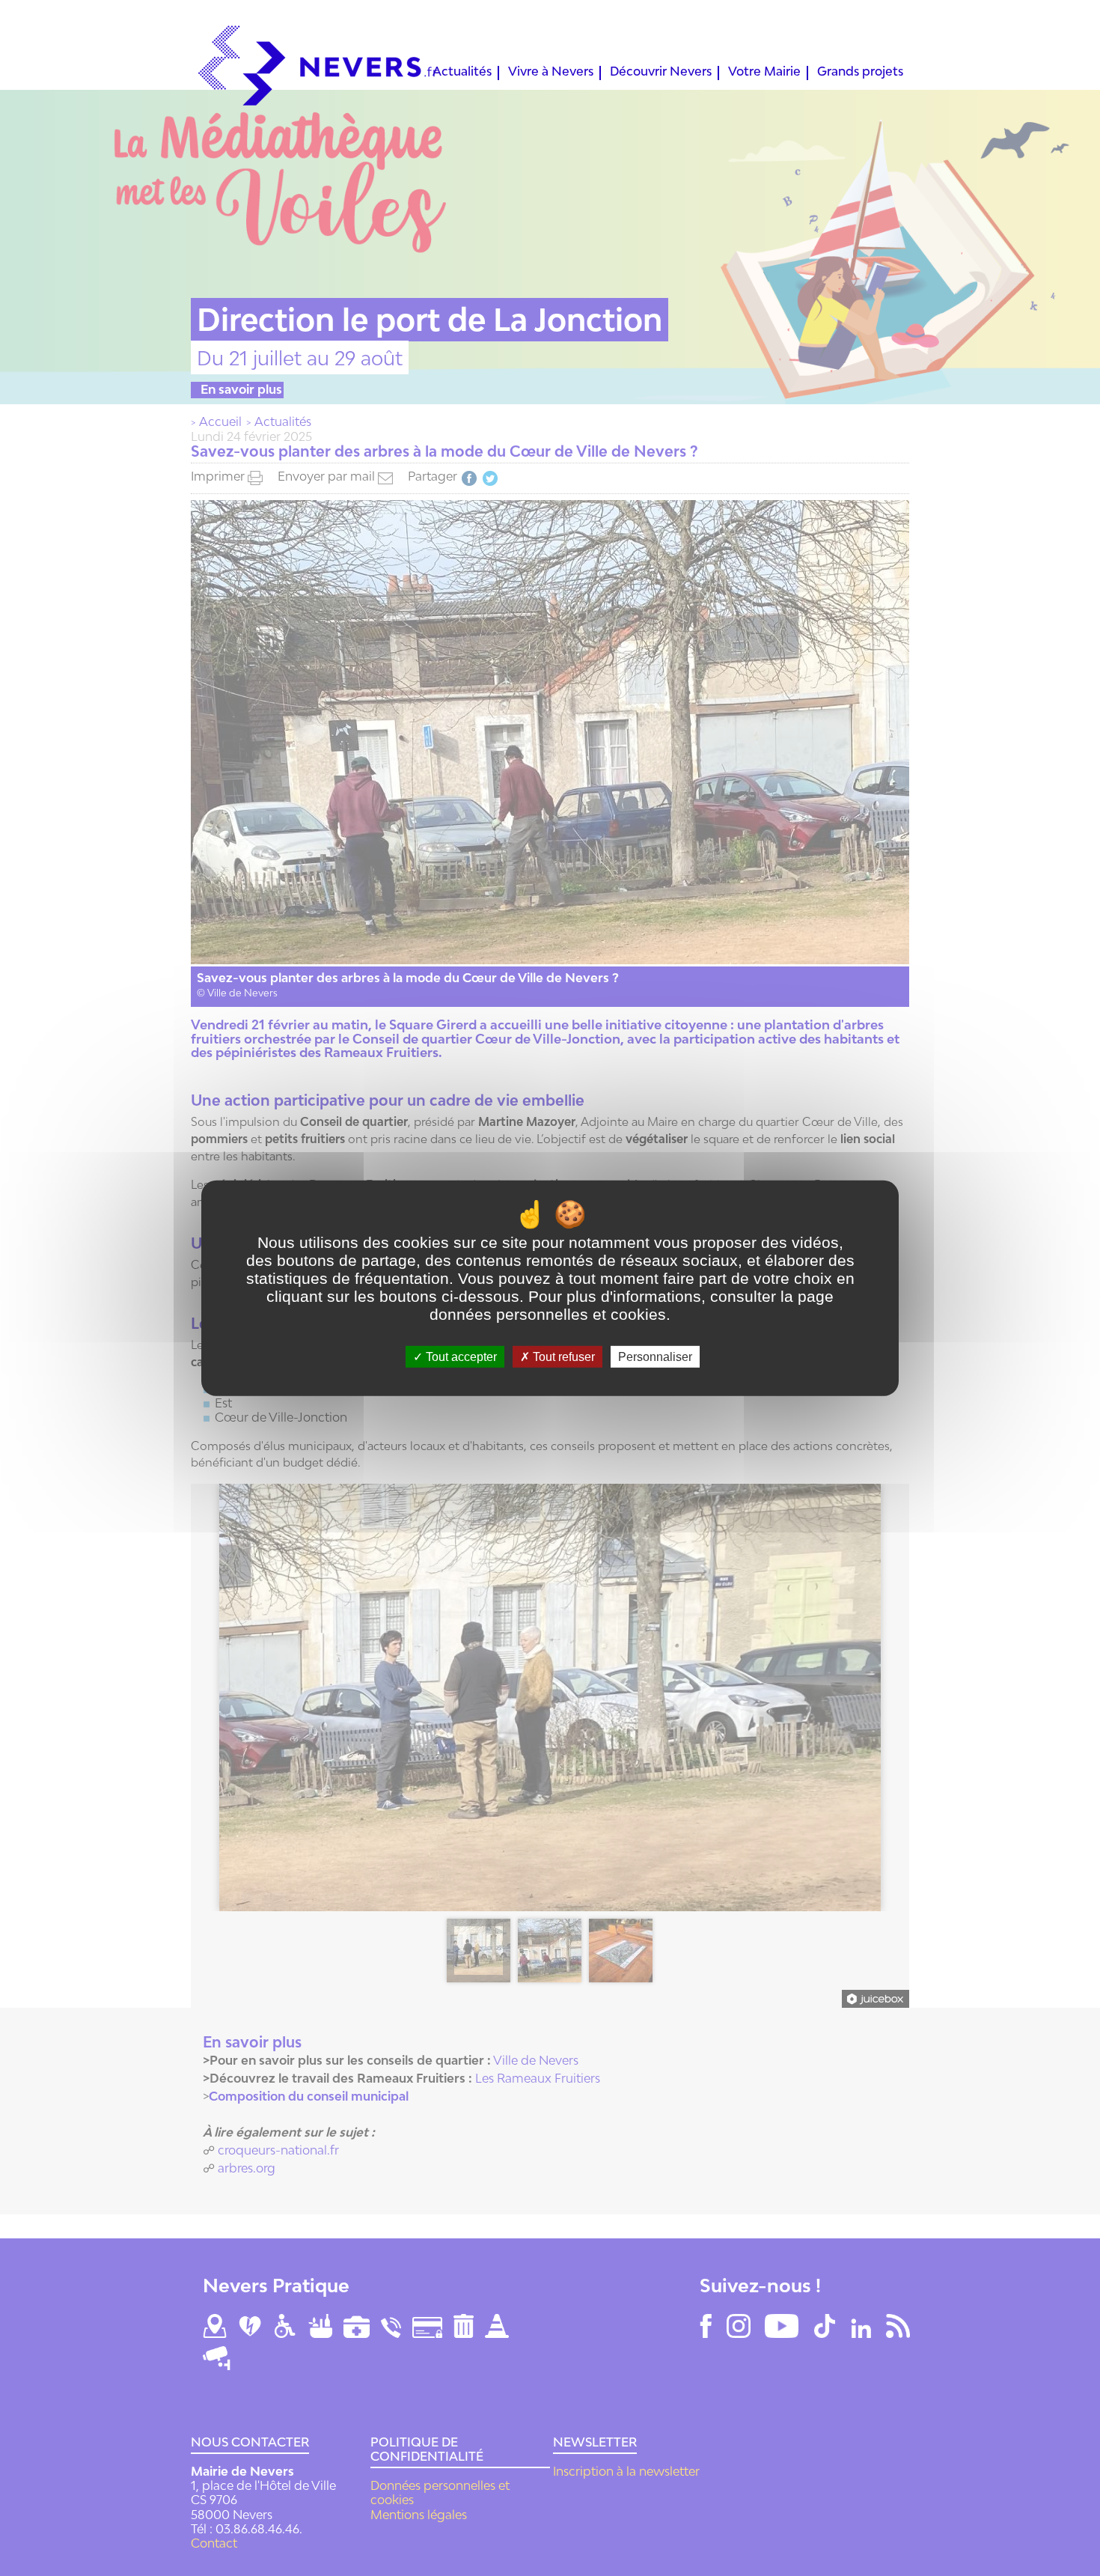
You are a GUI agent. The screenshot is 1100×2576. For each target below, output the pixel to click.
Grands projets (860, 73)
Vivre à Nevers (551, 73)
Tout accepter (460, 1357)
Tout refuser (562, 1357)
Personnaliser (655, 1357)
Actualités (462, 73)
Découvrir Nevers (661, 73)
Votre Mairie (764, 73)
